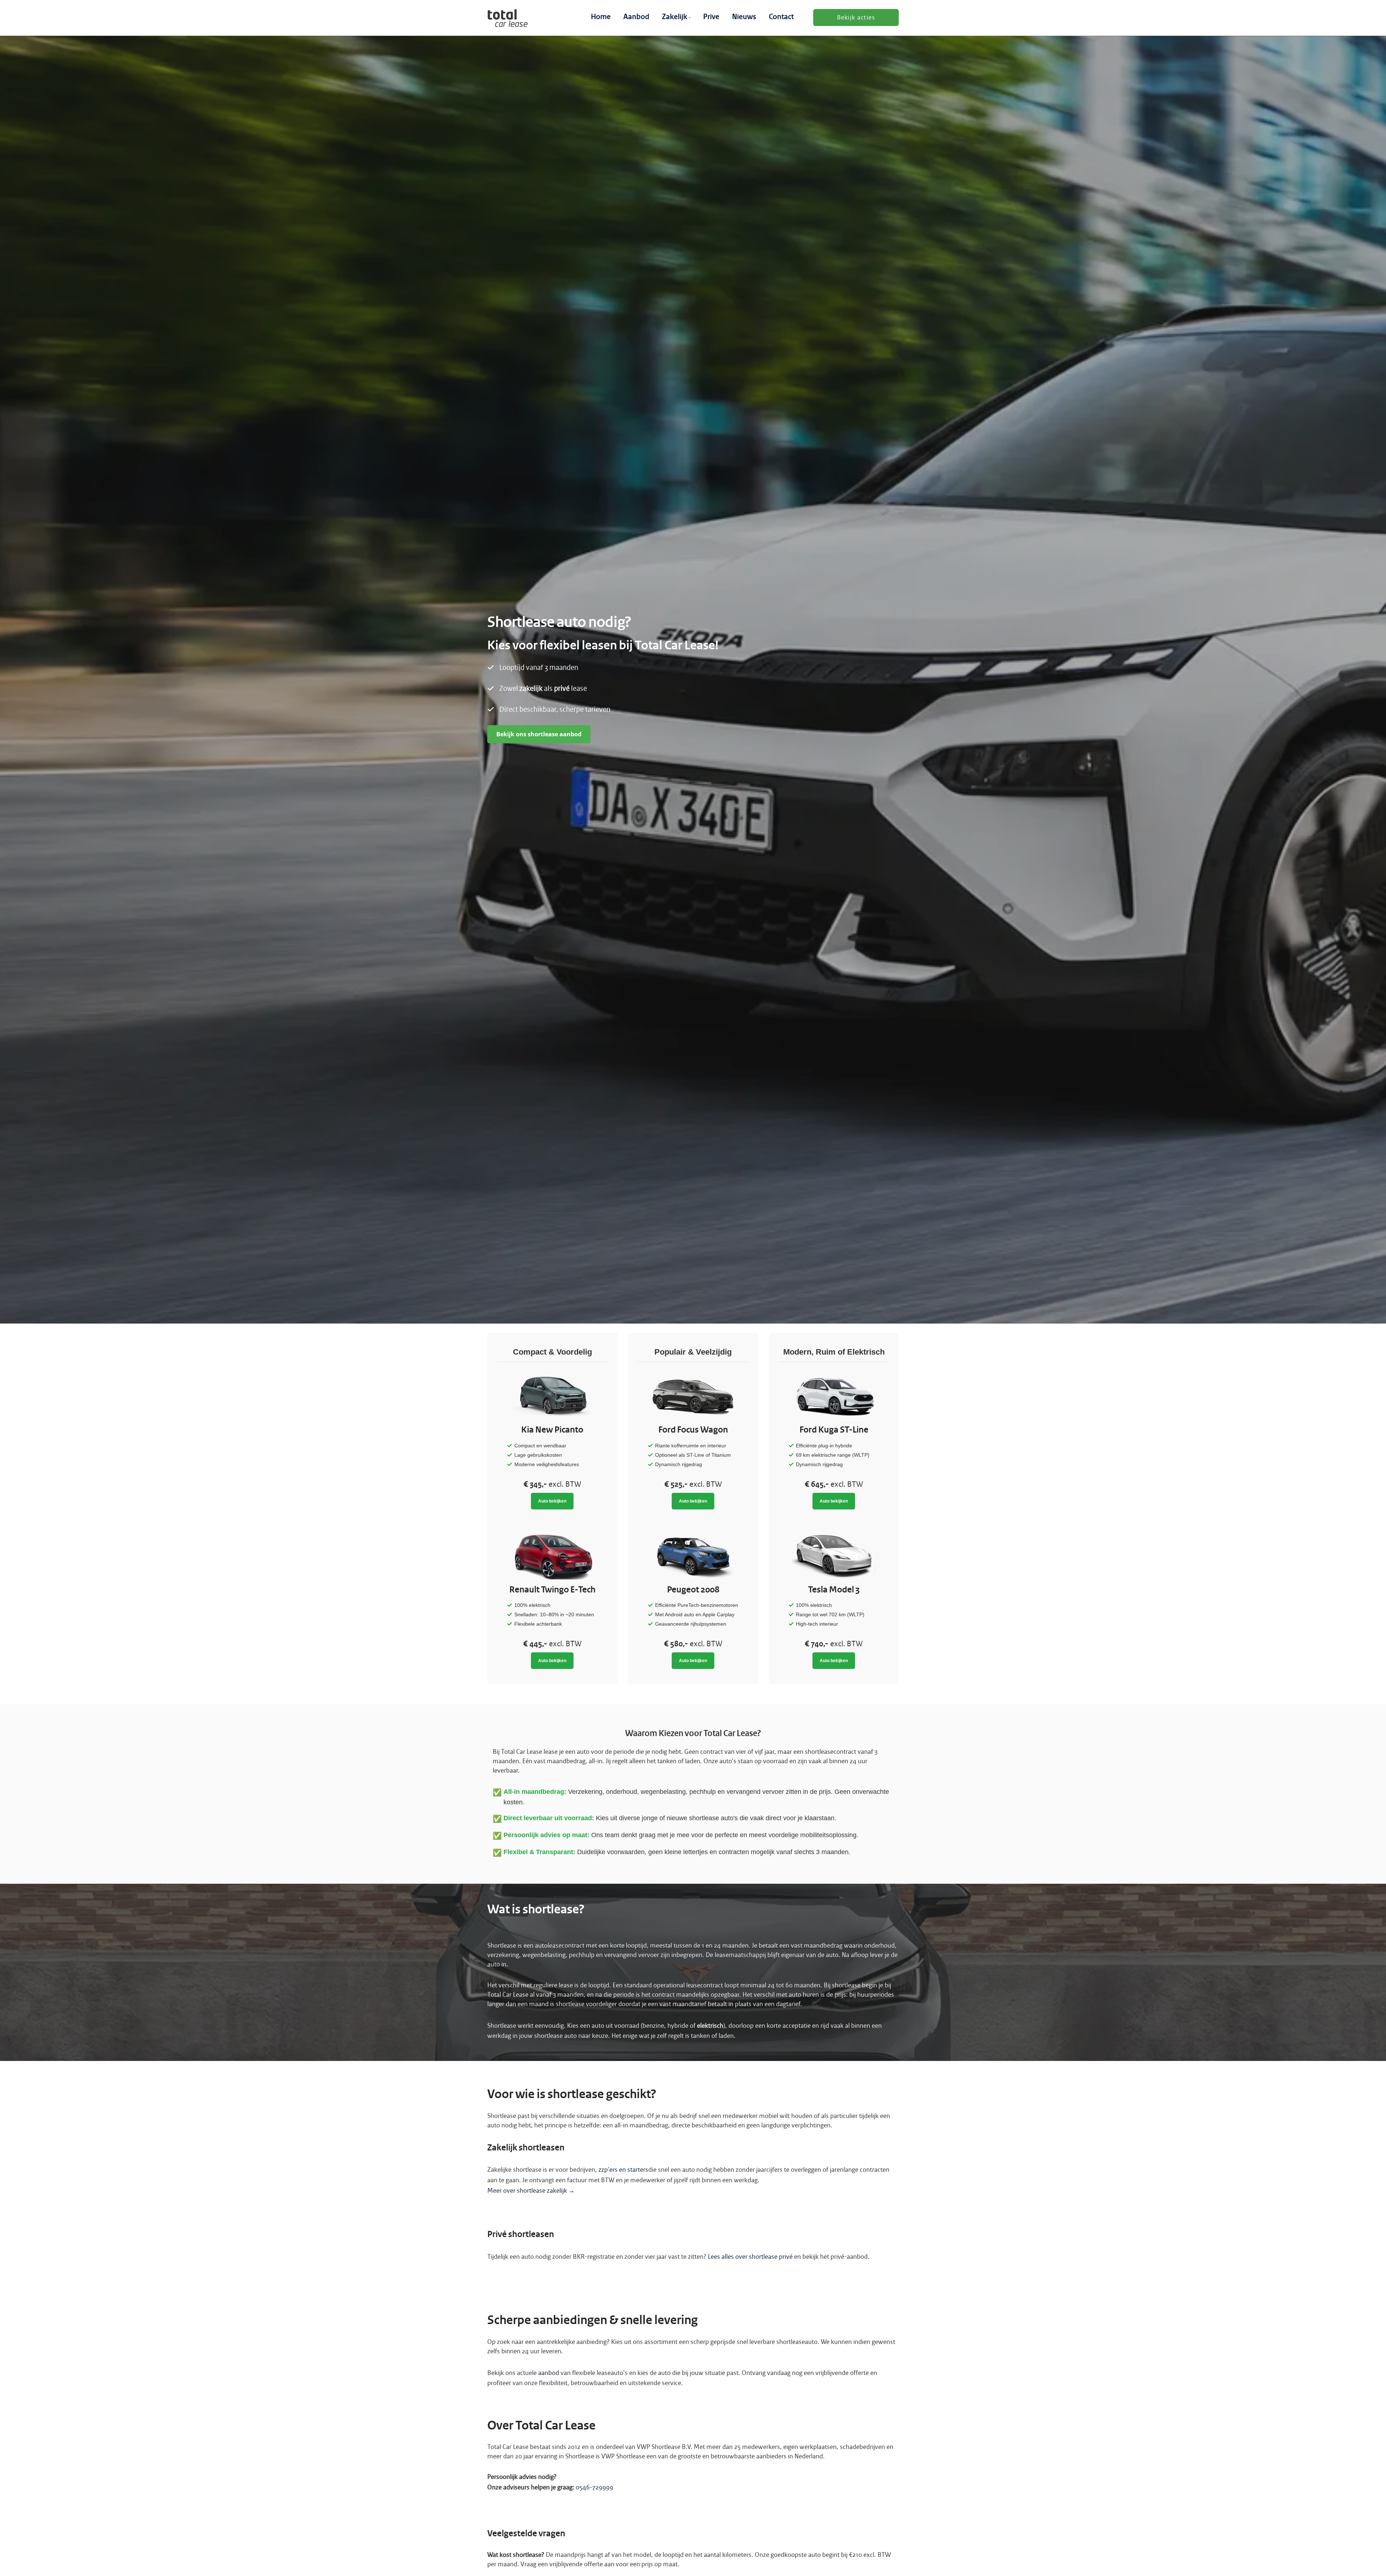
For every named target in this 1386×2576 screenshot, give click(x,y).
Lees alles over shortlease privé (750, 2257)
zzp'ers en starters (623, 2170)
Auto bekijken (552, 1501)
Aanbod (636, 17)
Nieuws (744, 17)
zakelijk (531, 689)
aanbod (549, 2373)
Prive (711, 17)
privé (562, 689)
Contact (781, 17)
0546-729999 (594, 2487)
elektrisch (710, 2026)
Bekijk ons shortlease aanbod (539, 734)
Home (601, 17)
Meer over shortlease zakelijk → (531, 2191)
